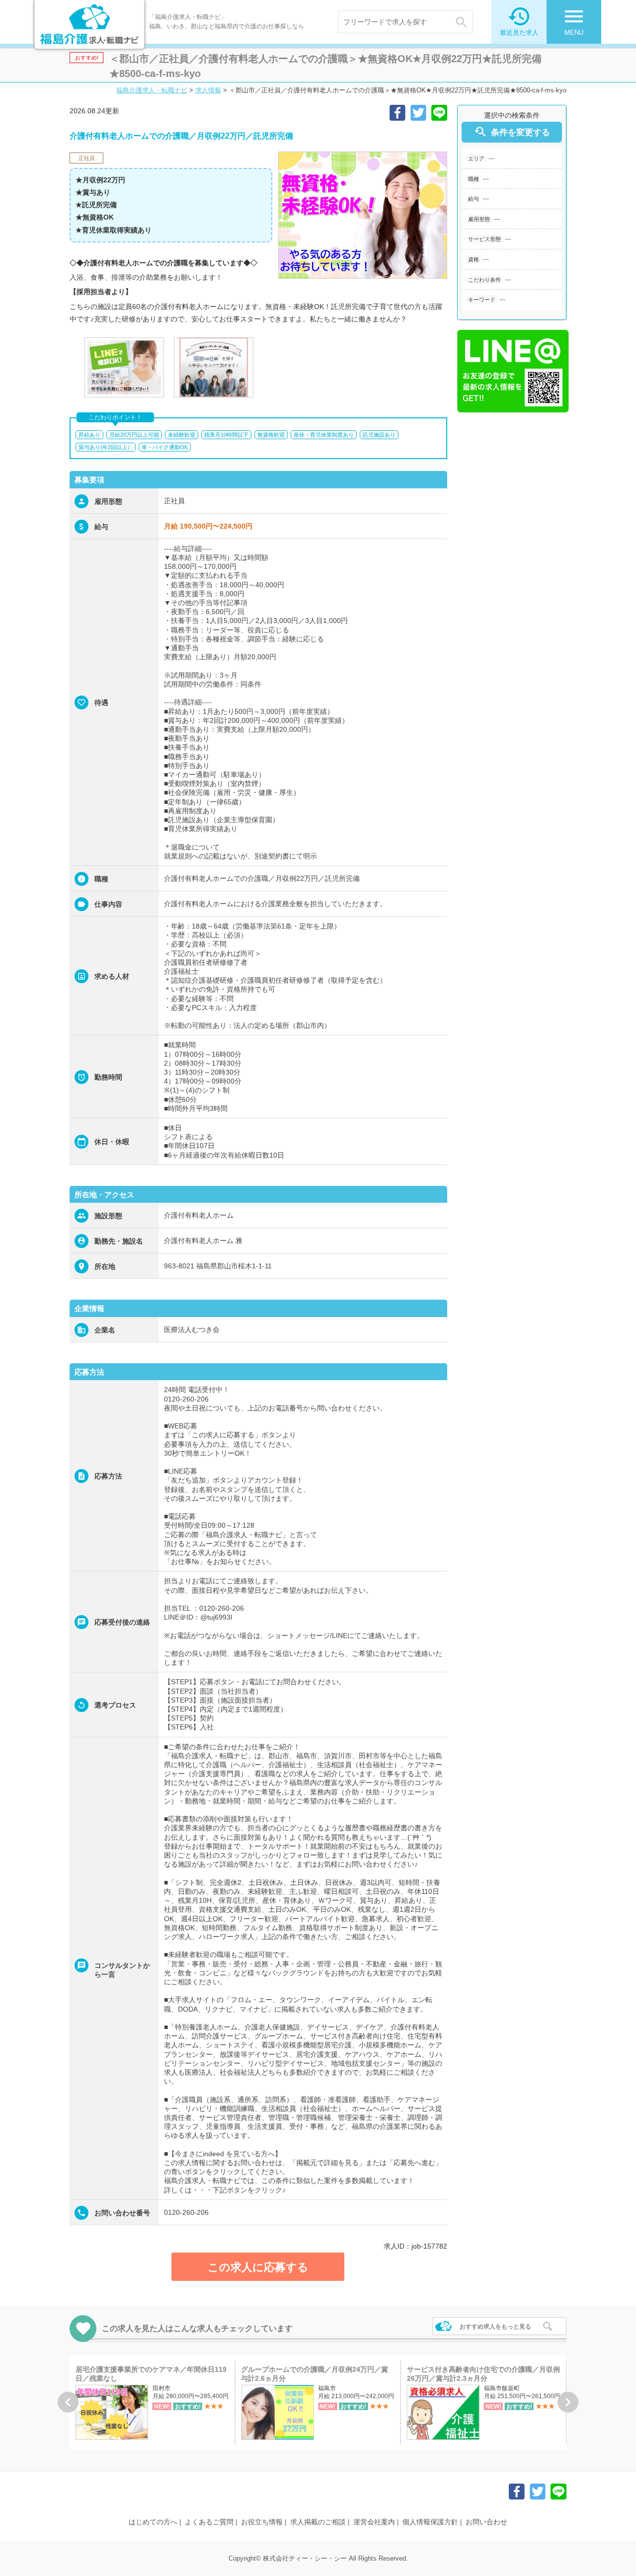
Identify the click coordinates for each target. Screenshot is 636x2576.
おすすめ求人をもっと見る (495, 2327)
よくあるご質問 (209, 2522)
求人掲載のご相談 (318, 2522)
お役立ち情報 (262, 2522)
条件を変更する (512, 132)
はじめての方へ (153, 2522)
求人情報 (208, 90)
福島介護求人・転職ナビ (152, 90)
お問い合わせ (486, 2522)
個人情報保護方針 (430, 2522)
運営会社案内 (374, 2522)
